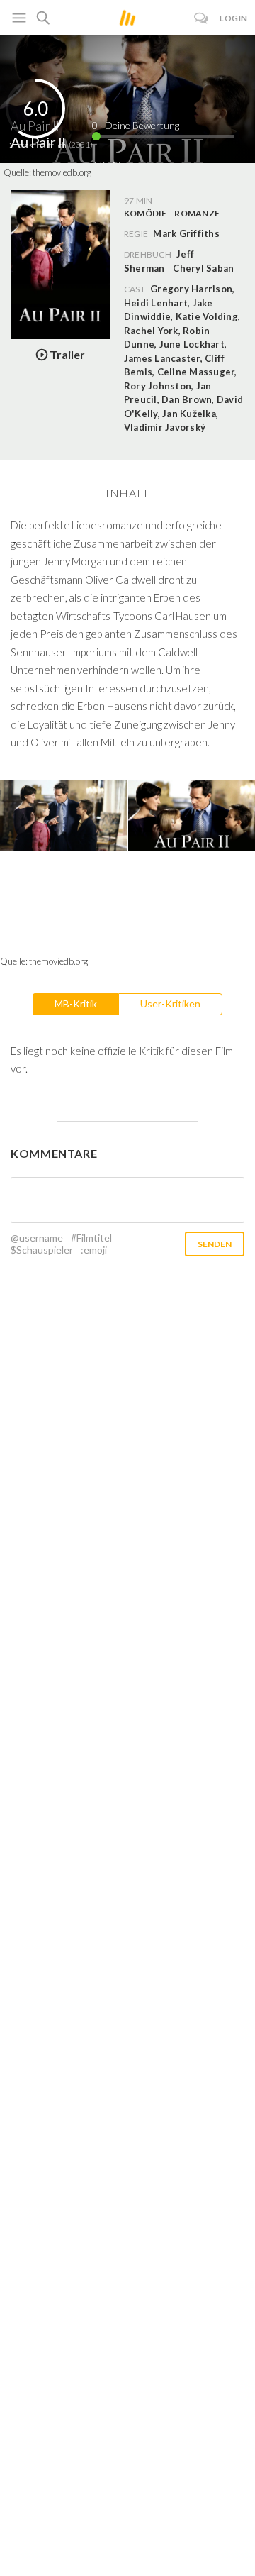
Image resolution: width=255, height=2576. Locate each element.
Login (234, 18)
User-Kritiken (170, 1004)
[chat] (202, 18)
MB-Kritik (76, 1004)
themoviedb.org (62, 172)
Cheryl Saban (203, 268)
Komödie (146, 213)
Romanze (197, 213)
